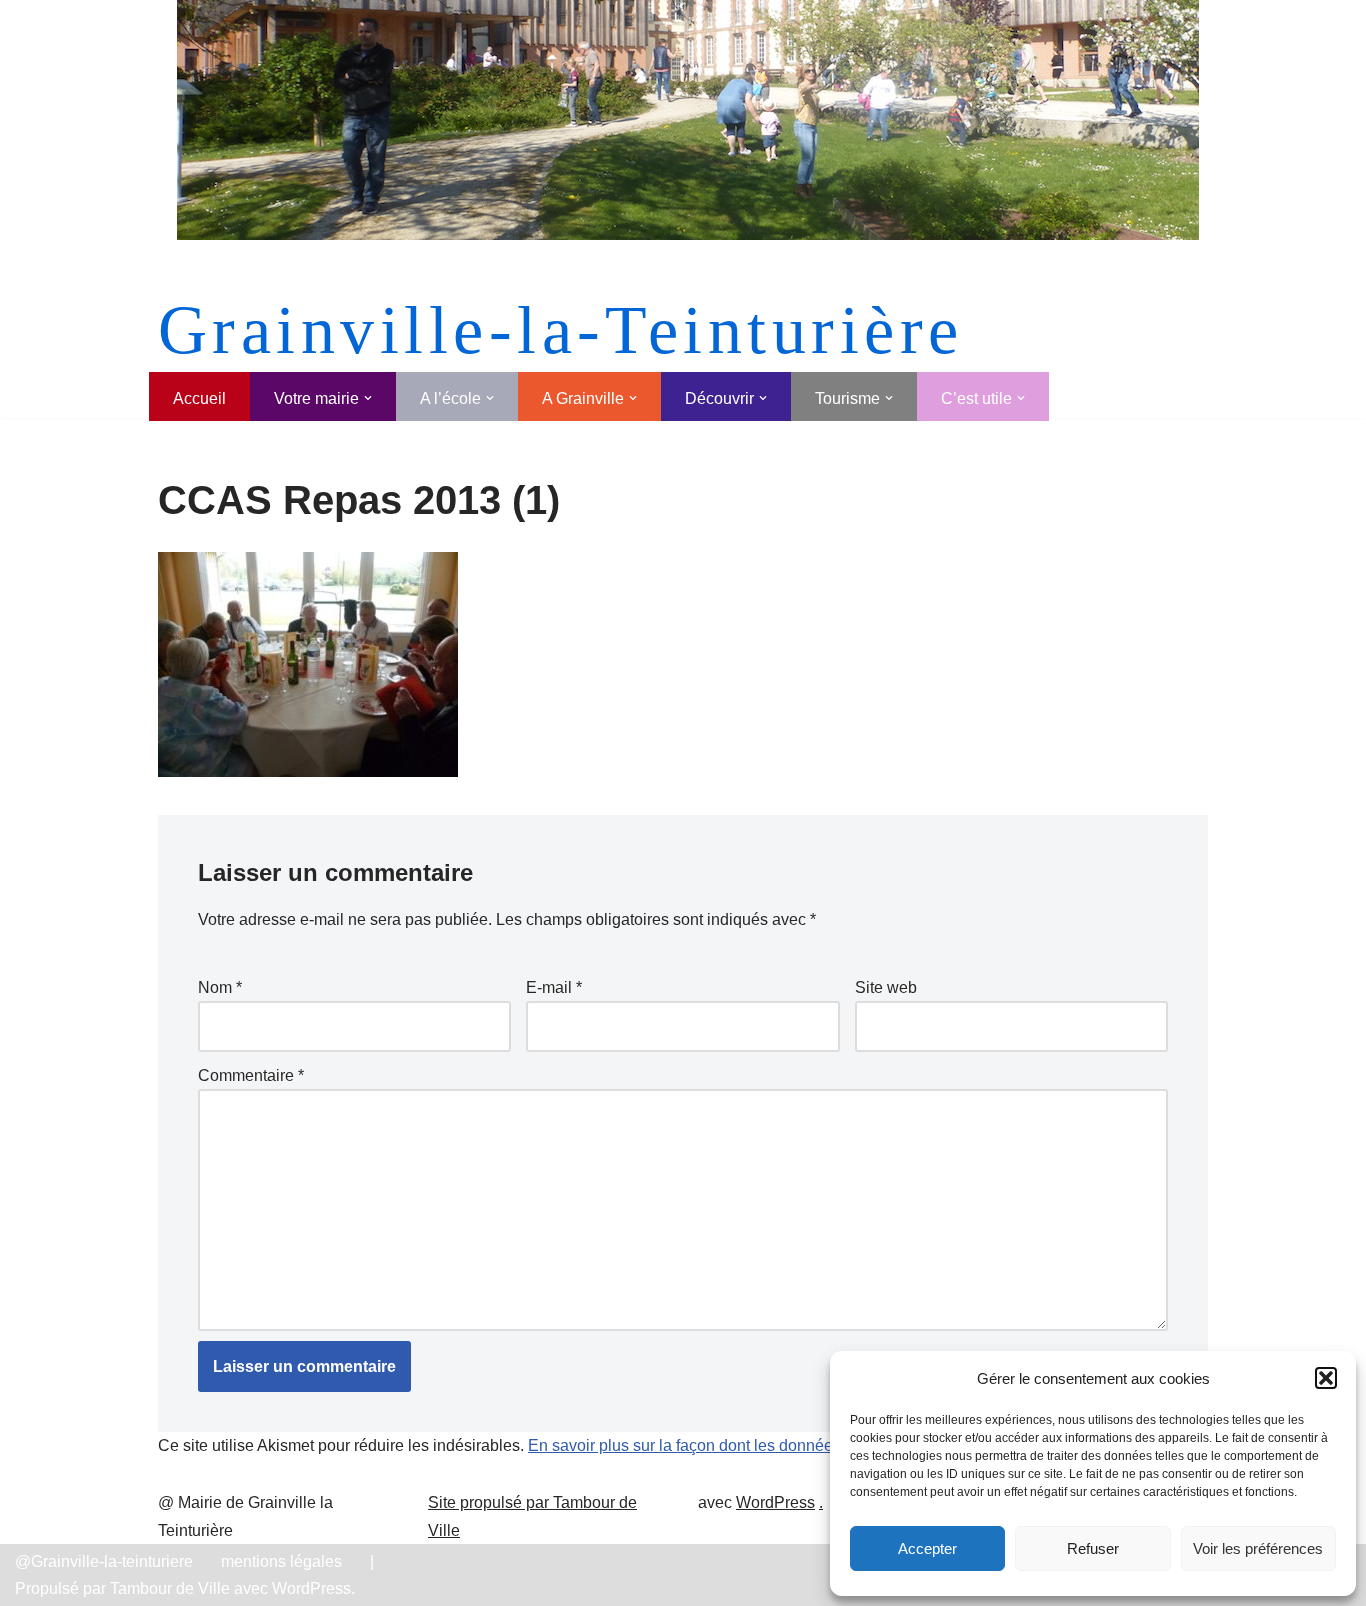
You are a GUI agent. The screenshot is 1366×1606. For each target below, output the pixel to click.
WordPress (775, 1502)
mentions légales (281, 1561)
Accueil (199, 398)
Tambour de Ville (170, 1588)
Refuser (1093, 1548)
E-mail (554, 987)
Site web (886, 987)
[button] (1326, 1378)
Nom (220, 987)
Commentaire (251, 1075)
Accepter (927, 1548)
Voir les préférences (1258, 1548)
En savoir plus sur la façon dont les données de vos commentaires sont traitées (807, 1445)
